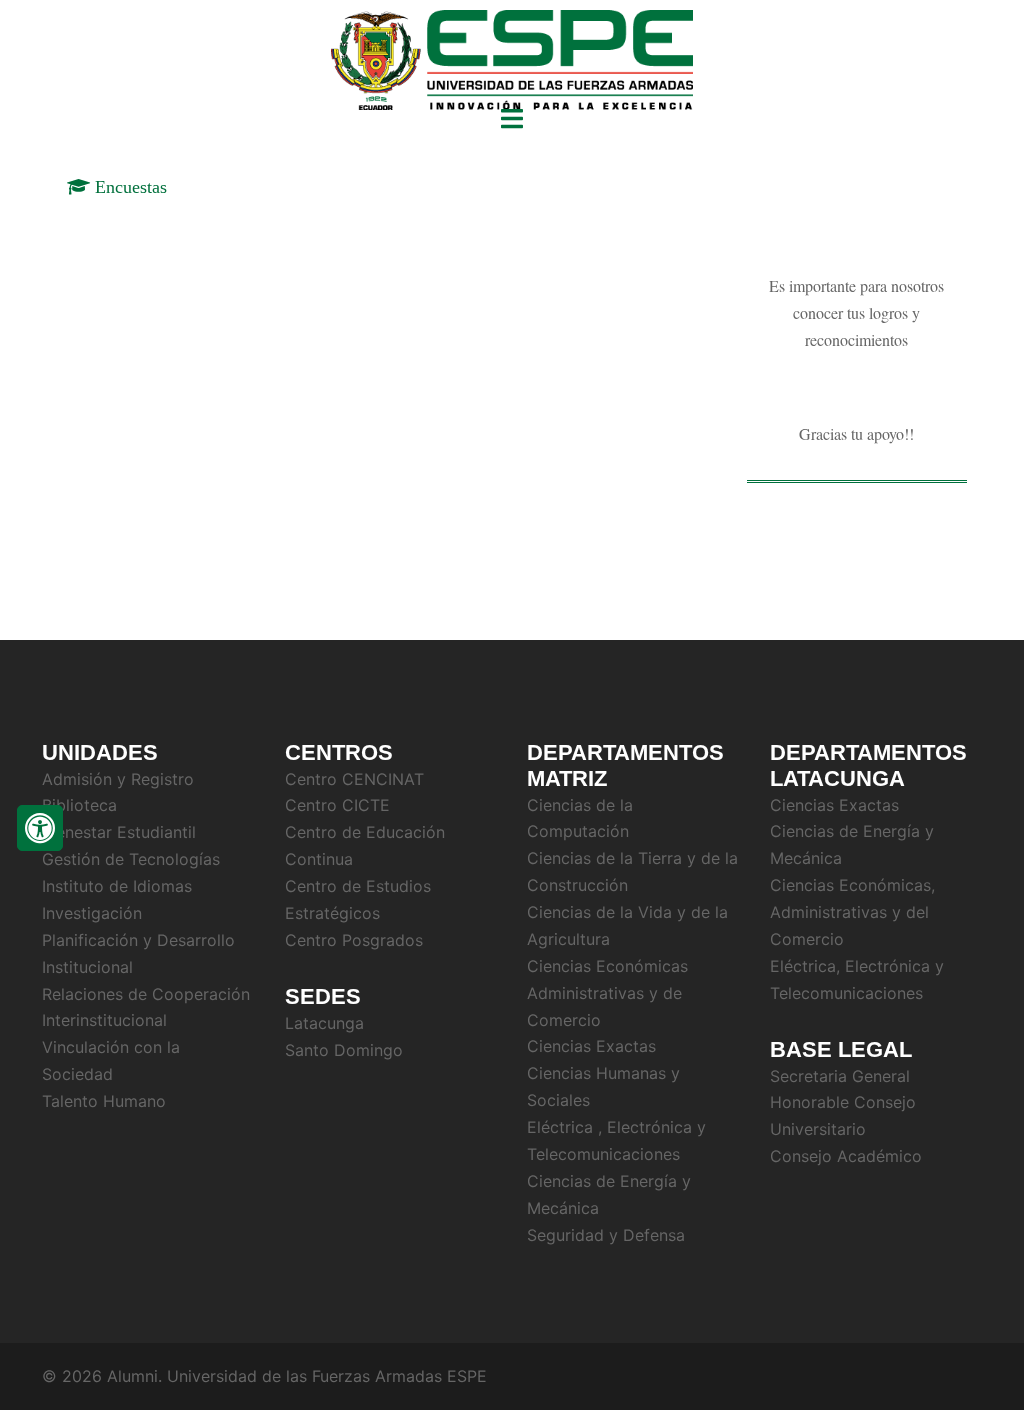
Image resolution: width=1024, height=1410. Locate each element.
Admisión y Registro (118, 779)
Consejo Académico (846, 1156)
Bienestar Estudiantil (119, 832)
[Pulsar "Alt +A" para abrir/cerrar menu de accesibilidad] (40, 828)
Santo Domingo (344, 1050)
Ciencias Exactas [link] (591, 1046)
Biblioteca (79, 805)
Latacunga (324, 1023)
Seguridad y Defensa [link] (606, 1235)
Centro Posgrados (354, 940)
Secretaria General (840, 1076)
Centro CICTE (337, 805)
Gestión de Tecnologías (131, 859)
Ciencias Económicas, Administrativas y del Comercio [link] (852, 912)
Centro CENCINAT (354, 779)
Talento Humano (104, 1101)
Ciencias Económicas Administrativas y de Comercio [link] (607, 993)
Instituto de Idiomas (117, 886)
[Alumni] (512, 63)
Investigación (92, 913)
